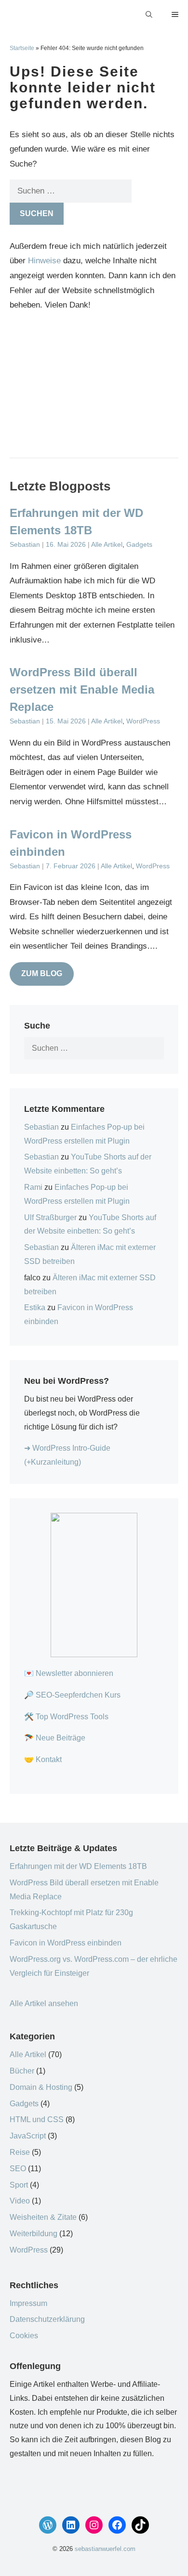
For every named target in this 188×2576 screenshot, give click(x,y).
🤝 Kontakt (43, 1759)
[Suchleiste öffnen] (149, 14)
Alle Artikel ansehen (44, 2003)
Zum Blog (42, 973)
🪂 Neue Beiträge (55, 1738)
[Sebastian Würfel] (14, 14)
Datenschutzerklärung (47, 2319)
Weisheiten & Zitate (43, 2217)
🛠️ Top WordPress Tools (66, 1717)
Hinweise (44, 261)
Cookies (24, 2336)
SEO (18, 2169)
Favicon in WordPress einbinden (66, 1943)
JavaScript (28, 2136)
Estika (35, 1307)
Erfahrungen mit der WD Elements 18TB (78, 1866)
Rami (33, 1187)
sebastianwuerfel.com (105, 2549)
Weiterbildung (34, 2234)
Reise (20, 2152)
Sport (19, 2185)
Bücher (22, 2071)
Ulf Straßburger (50, 1217)
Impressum (28, 2303)
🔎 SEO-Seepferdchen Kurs (72, 1695)
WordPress (143, 721)
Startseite (22, 48)
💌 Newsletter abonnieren (69, 1673)
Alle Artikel (107, 545)
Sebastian (41, 1127)
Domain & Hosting (41, 2087)
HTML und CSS (37, 2119)
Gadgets (139, 545)
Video (20, 2201)
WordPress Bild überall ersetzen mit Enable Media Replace (82, 689)
